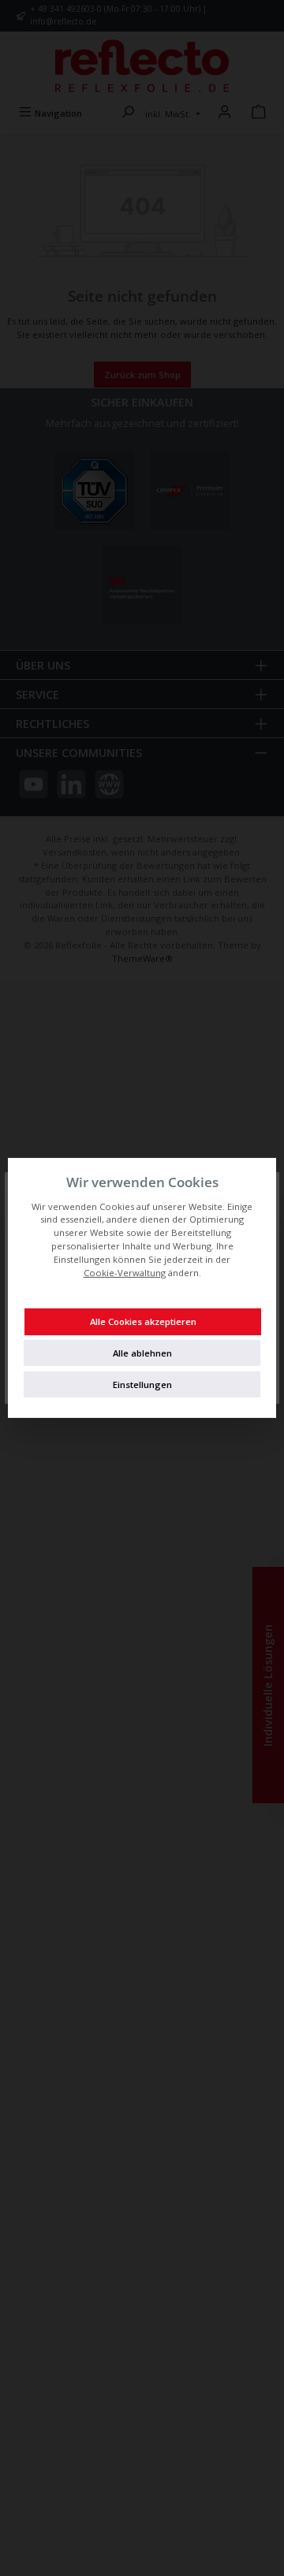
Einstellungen (142, 1385)
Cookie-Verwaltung (125, 1273)
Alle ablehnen (142, 1353)
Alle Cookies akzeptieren (143, 1321)
